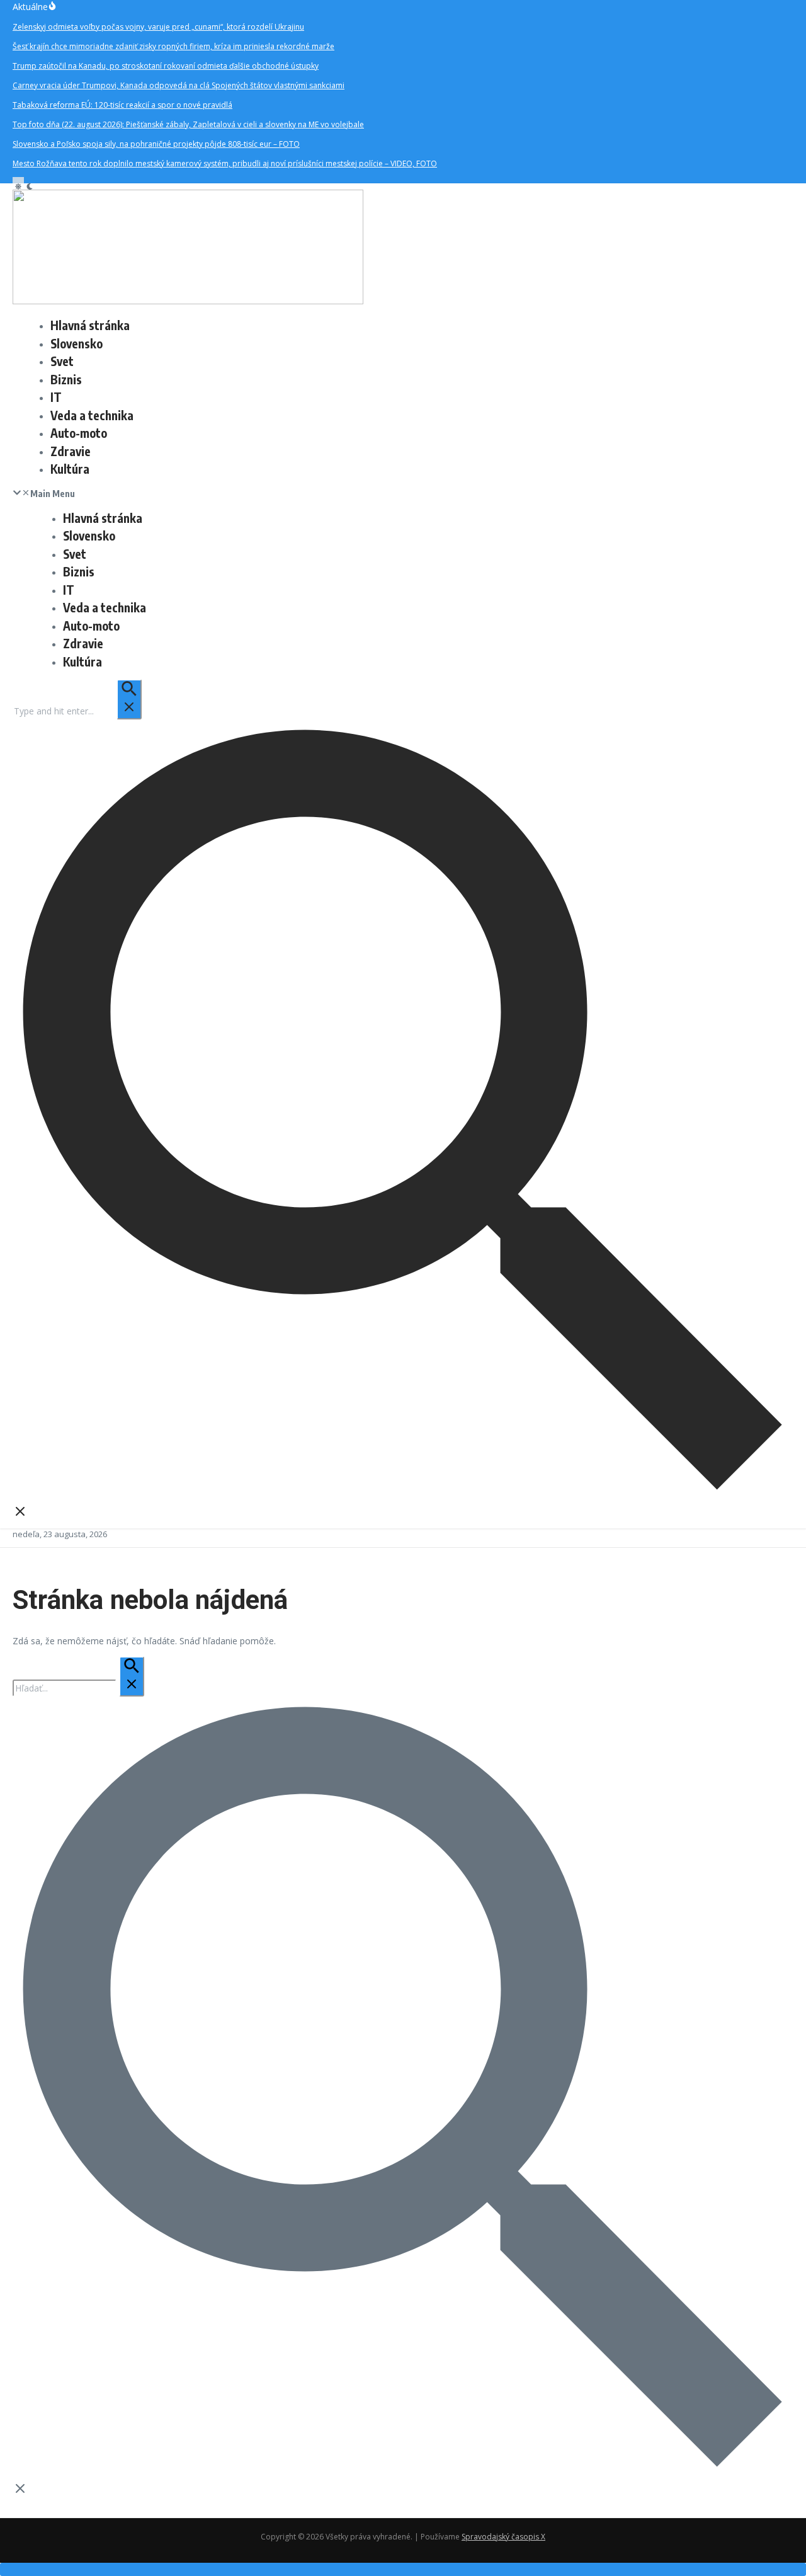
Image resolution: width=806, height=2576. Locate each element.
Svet (62, 361)
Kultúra (70, 469)
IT (56, 397)
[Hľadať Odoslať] (129, 699)
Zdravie (71, 451)
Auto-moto (79, 433)
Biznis (66, 379)
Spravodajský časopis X (503, 2537)
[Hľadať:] (77, 711)
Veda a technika (92, 415)
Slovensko (77, 343)
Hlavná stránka (90, 325)
